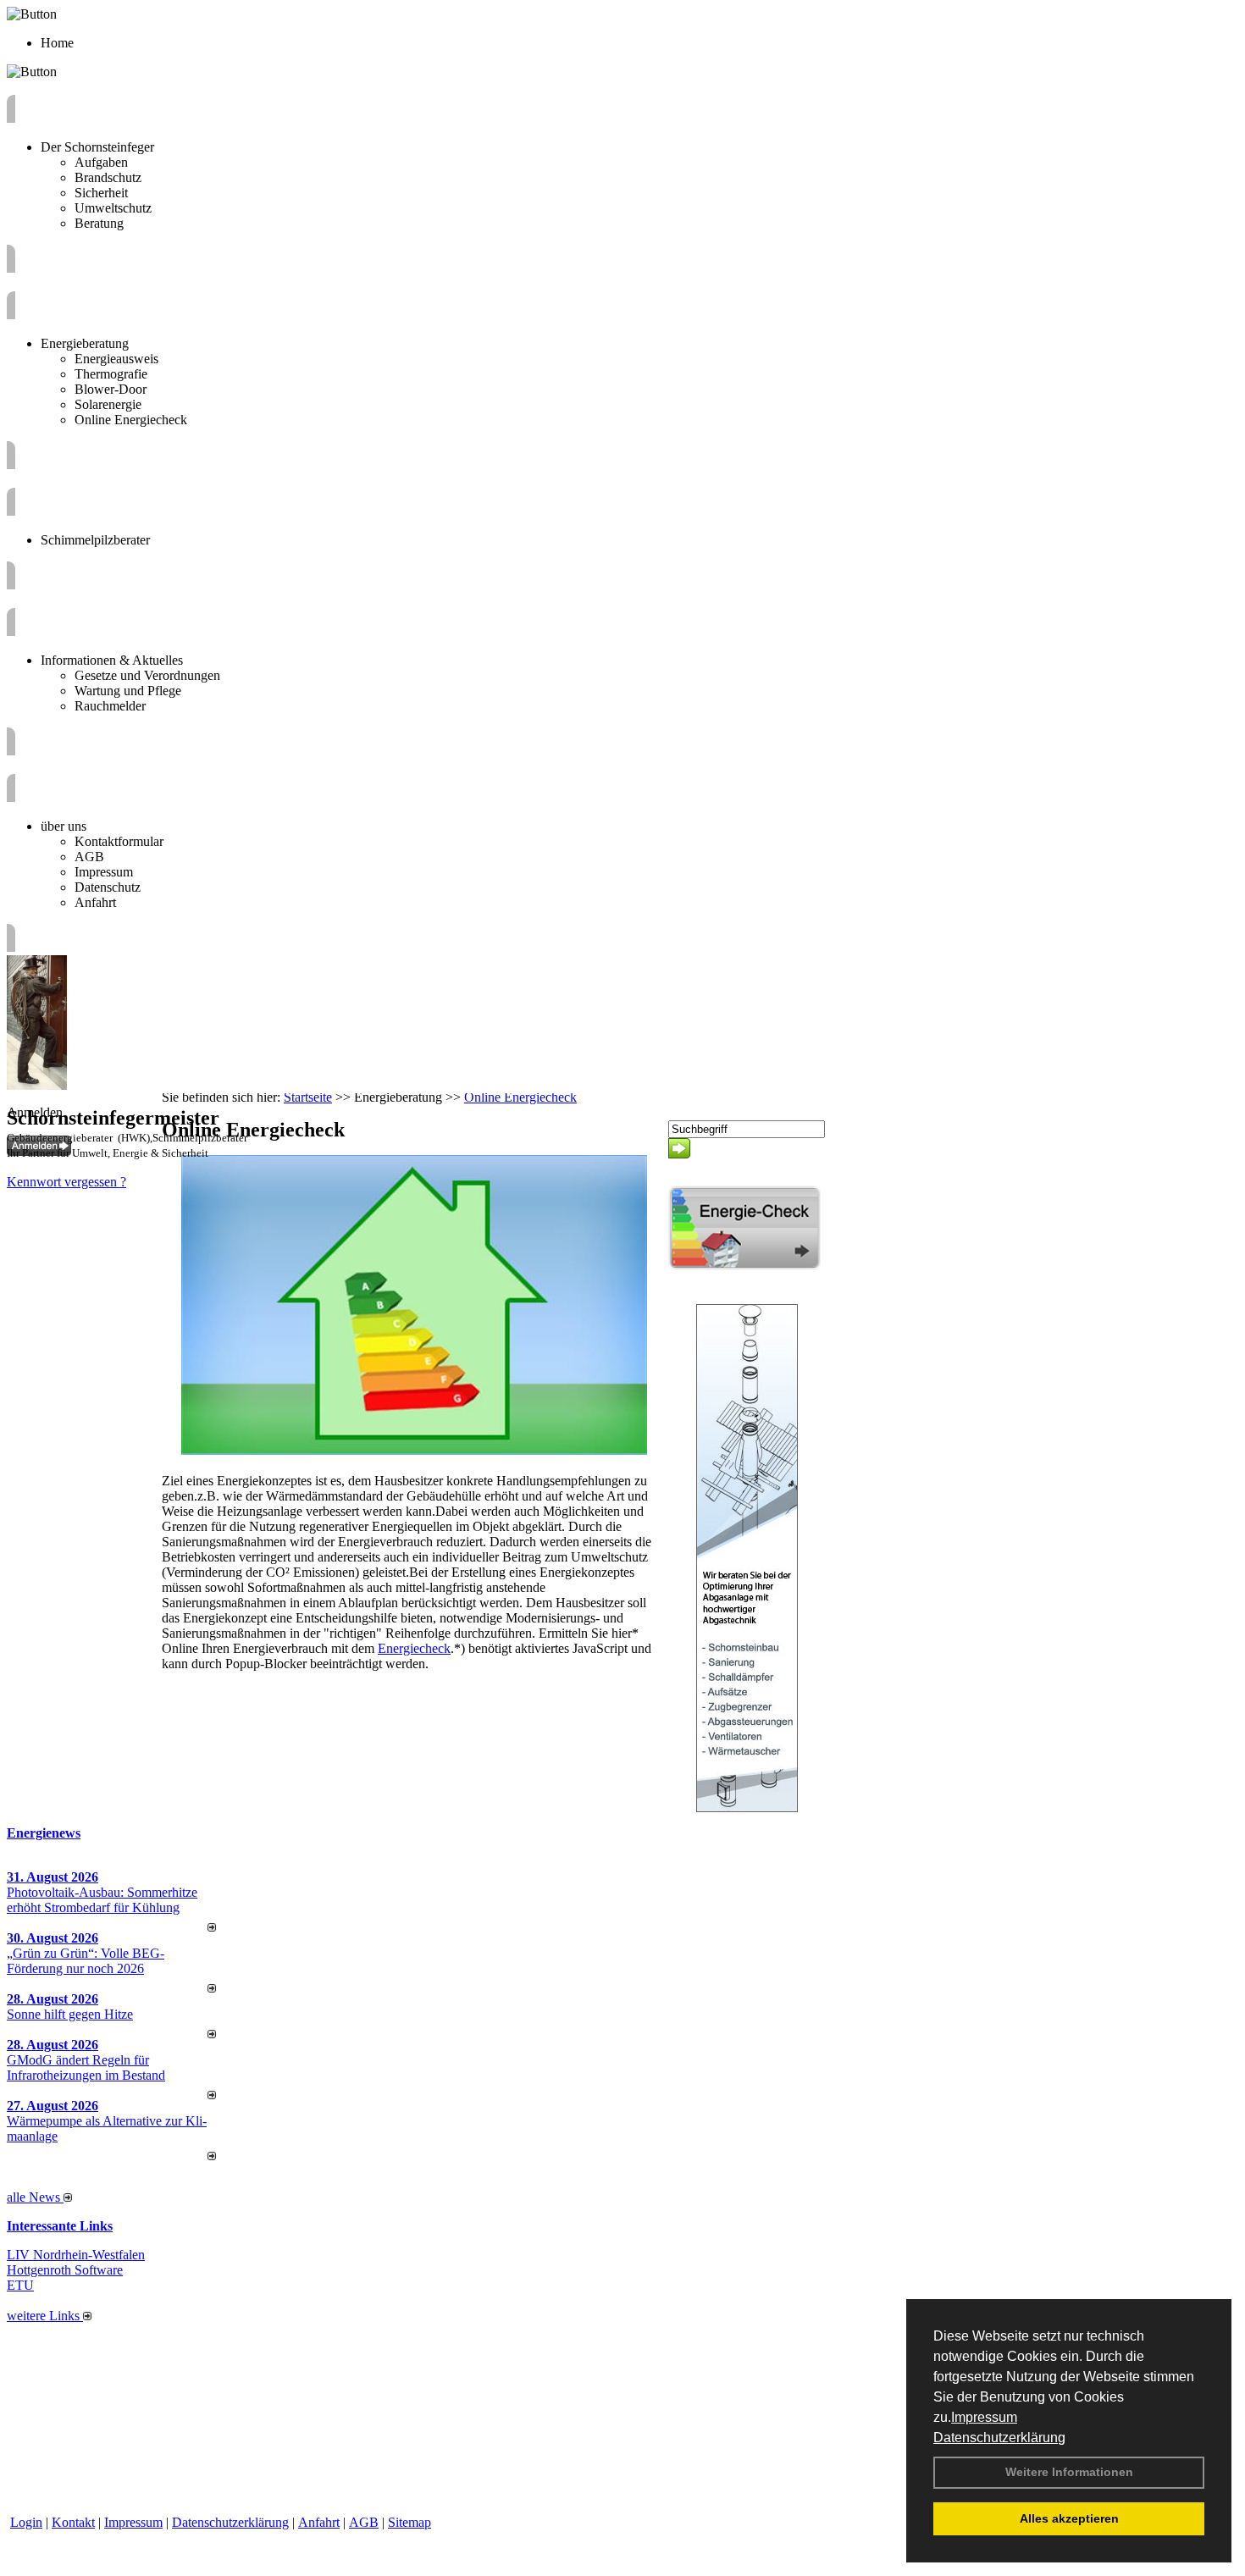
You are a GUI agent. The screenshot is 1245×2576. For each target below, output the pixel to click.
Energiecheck (414, 1648)
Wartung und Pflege (128, 691)
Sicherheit (101, 193)
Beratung (99, 223)
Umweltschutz (113, 208)
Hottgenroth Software (65, 2270)
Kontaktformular (119, 841)
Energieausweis (116, 359)
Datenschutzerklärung (999, 2438)
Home (57, 43)
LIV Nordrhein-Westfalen (76, 2255)
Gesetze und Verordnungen (147, 675)
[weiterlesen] (212, 1927)
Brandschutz (108, 177)
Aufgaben (101, 162)
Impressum (984, 2417)
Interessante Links (60, 2226)
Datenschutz (108, 887)
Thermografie (111, 374)
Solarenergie (108, 404)
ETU (20, 2285)
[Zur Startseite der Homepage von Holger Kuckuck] (37, 1085)
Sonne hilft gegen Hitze (70, 2014)
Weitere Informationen (1069, 2472)
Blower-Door (111, 389)
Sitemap (409, 2522)
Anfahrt (95, 902)
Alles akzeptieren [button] (1069, 2518)
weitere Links (45, 2316)
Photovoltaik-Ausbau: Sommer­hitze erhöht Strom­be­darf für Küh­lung (102, 1900)
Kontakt (73, 2522)
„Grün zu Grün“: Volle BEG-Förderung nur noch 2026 (86, 1961)
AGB (89, 857)
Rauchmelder (110, 706)
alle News (35, 2197)
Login (26, 2522)
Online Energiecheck (131, 420)
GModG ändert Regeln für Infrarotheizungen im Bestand (86, 2067)
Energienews (44, 1833)
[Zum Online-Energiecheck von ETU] (744, 1266)
